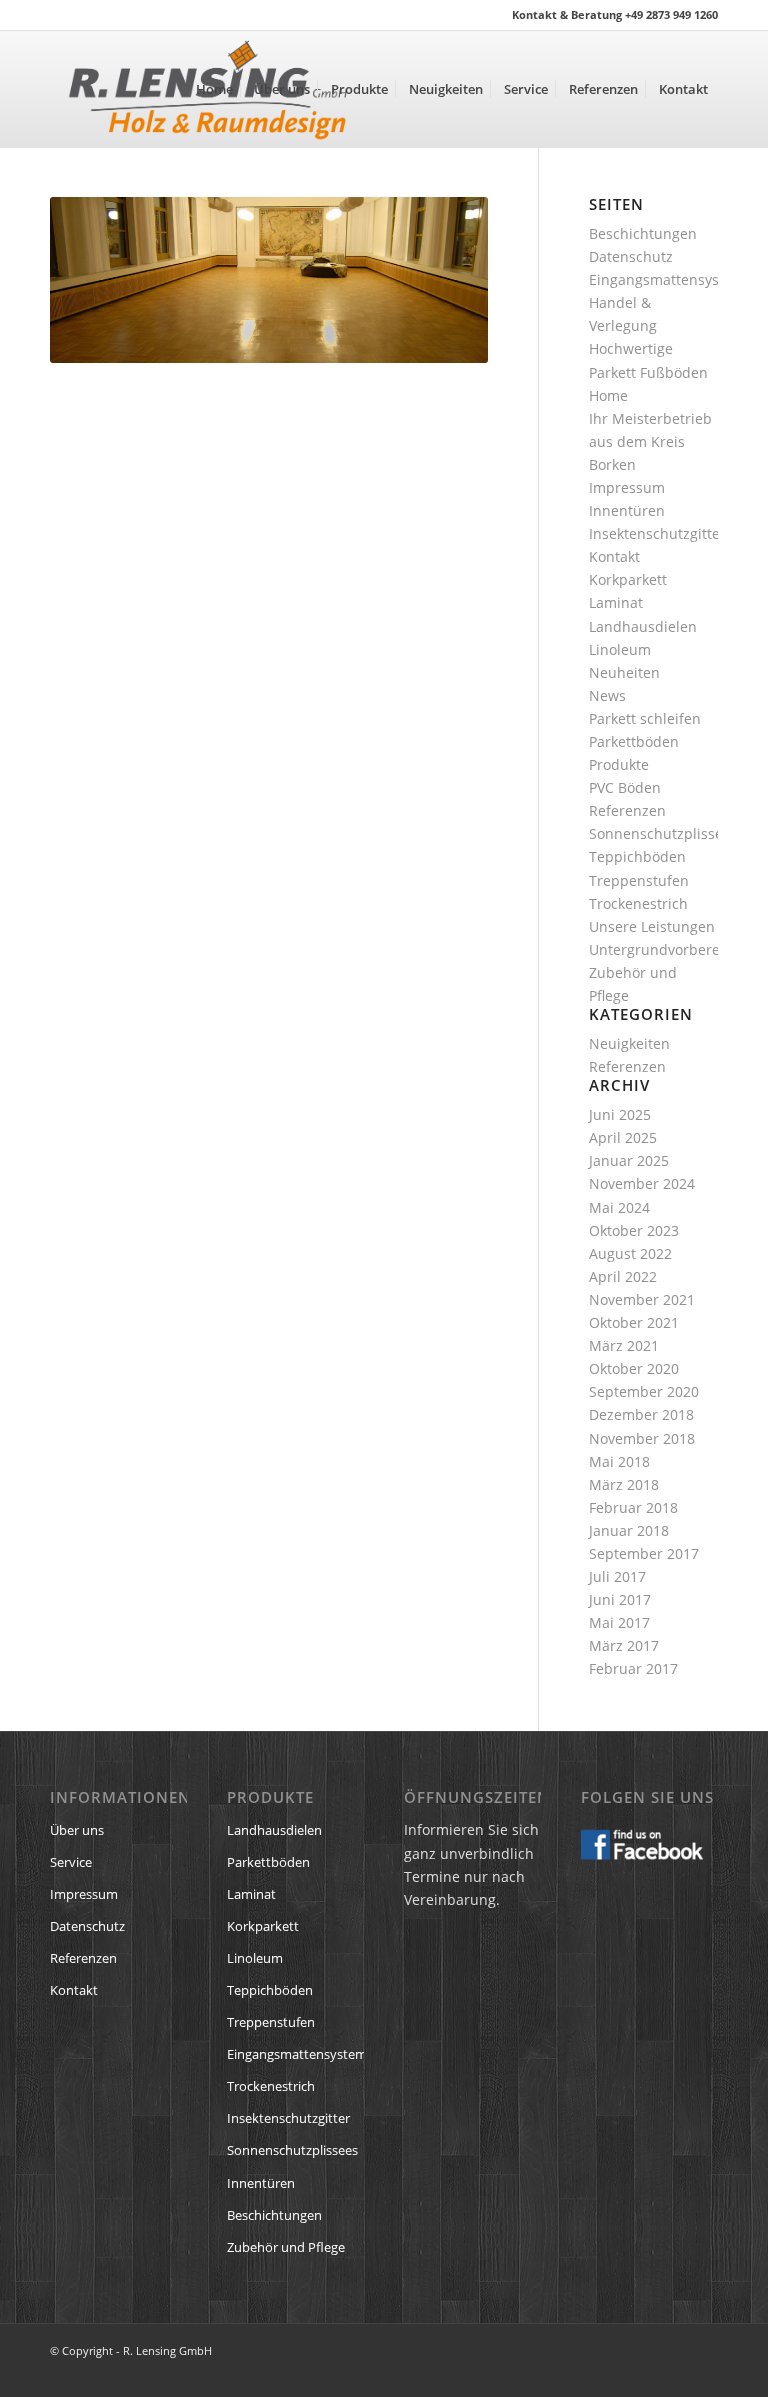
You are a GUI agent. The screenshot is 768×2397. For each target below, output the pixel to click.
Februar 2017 (633, 1668)
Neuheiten (624, 672)
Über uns (77, 1830)
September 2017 (644, 1553)
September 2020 (644, 1391)
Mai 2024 (619, 1207)
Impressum (627, 487)
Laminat (616, 602)
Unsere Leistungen (652, 926)
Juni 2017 (620, 1599)
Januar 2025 (629, 1160)
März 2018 (624, 1484)
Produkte (619, 764)
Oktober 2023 (634, 1230)
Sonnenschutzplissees (663, 833)
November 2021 (642, 1299)
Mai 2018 (619, 1461)
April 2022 (623, 1276)
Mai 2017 (619, 1622)
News (607, 695)
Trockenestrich (638, 903)
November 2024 (642, 1183)
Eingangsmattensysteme (671, 279)
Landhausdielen (643, 626)
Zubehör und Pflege (286, 2247)
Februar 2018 (633, 1507)
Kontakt (614, 556)
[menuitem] (214, 89)
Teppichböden (637, 856)
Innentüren (627, 510)
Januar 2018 (629, 1530)
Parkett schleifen (645, 718)
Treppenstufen (639, 880)
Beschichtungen (643, 233)
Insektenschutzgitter (657, 533)
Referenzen (627, 810)
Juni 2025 (620, 1114)
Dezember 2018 (641, 1414)
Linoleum (620, 649)
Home (608, 395)
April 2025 (623, 1137)
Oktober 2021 (634, 1322)
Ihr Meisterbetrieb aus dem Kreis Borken (650, 441)
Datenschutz (631, 256)
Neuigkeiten (629, 1043)
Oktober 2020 (634, 1368)
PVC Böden (625, 787)
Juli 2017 (617, 1576)
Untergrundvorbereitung (672, 949)
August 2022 (630, 1253)
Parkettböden (634, 741)
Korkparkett (628, 579)
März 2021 (624, 1345)
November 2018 (642, 1438)
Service (71, 1862)
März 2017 (624, 1645)
